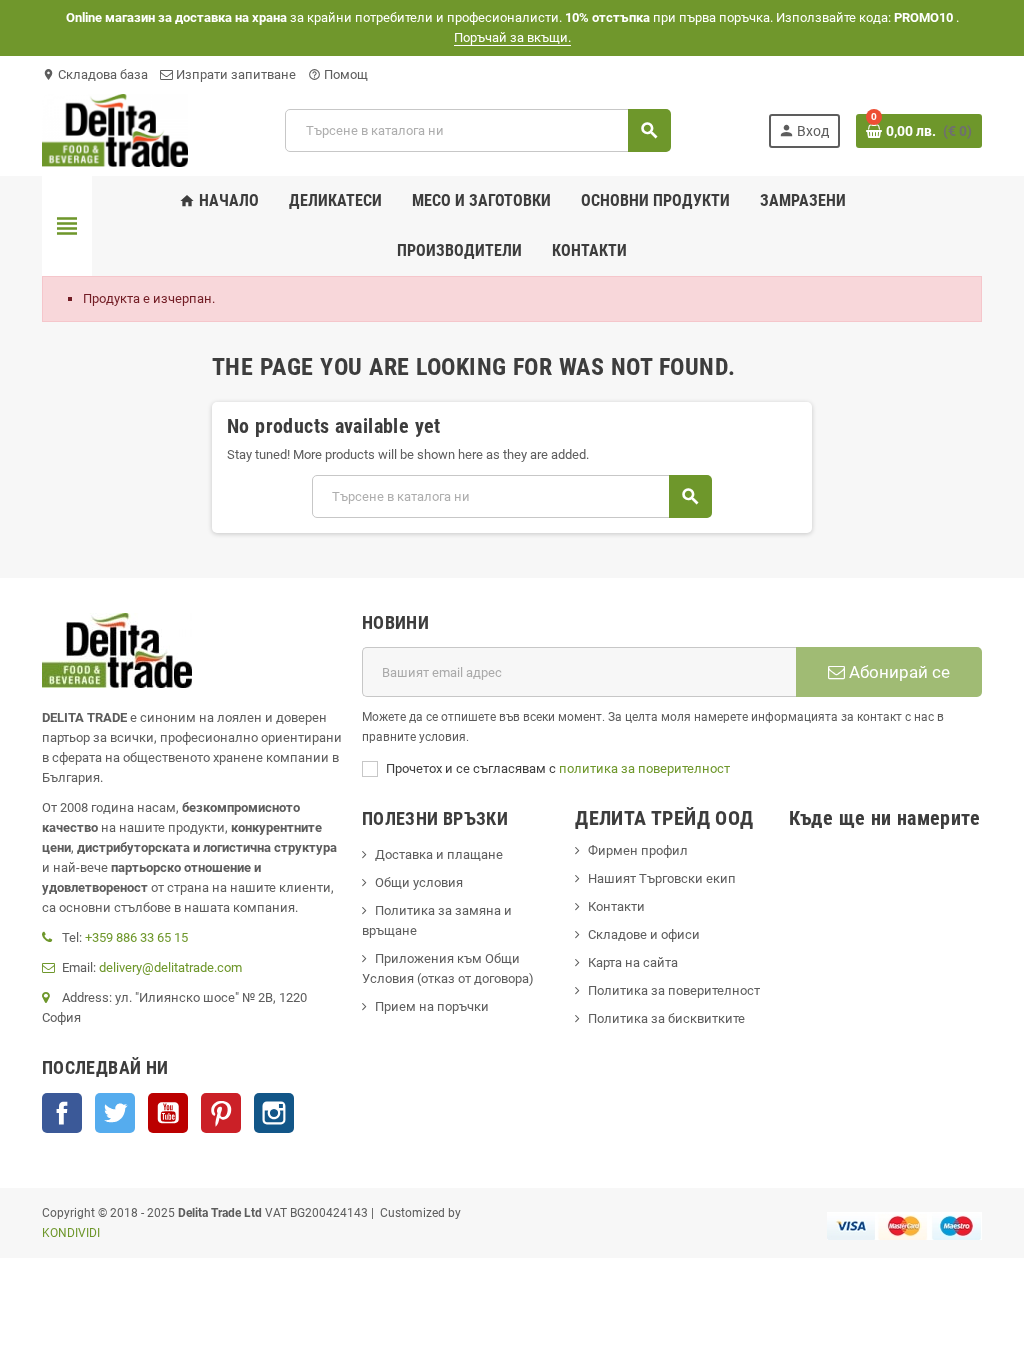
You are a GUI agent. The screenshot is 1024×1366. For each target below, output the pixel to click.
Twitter (115, 1113)
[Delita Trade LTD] (115, 129)
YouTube (168, 1113)
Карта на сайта (633, 962)
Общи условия (419, 882)
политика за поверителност (644, 768)
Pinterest (221, 1113)
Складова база (95, 74)
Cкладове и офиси (644, 934)
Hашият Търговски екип (662, 878)
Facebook (62, 1113)
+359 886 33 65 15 (136, 937)
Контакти (616, 906)
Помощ (338, 74)
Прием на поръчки (432, 1006)
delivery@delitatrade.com (170, 967)
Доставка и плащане (439, 854)
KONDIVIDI (71, 1233)
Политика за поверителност (674, 990)
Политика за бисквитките (666, 1018)
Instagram (274, 1113)
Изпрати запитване (234, 74)
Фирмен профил (638, 850)
